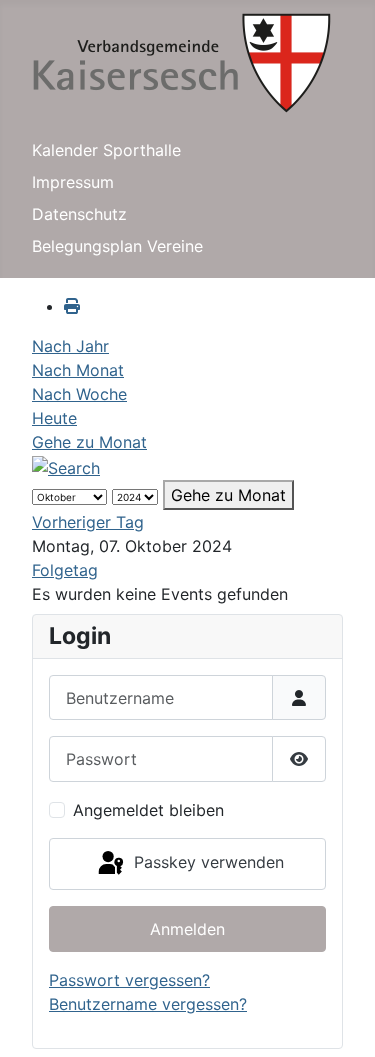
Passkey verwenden (206, 862)
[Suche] (66, 466)
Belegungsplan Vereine (117, 246)
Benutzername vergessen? (148, 1004)
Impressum (73, 182)
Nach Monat (78, 370)
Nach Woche (79, 394)
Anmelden (187, 929)
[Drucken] (72, 306)
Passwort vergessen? (129, 980)
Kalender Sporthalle (106, 150)
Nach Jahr (70, 346)
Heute (54, 418)
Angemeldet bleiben (148, 810)
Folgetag (65, 570)
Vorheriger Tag (88, 522)
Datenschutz (79, 214)
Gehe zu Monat (89, 442)
